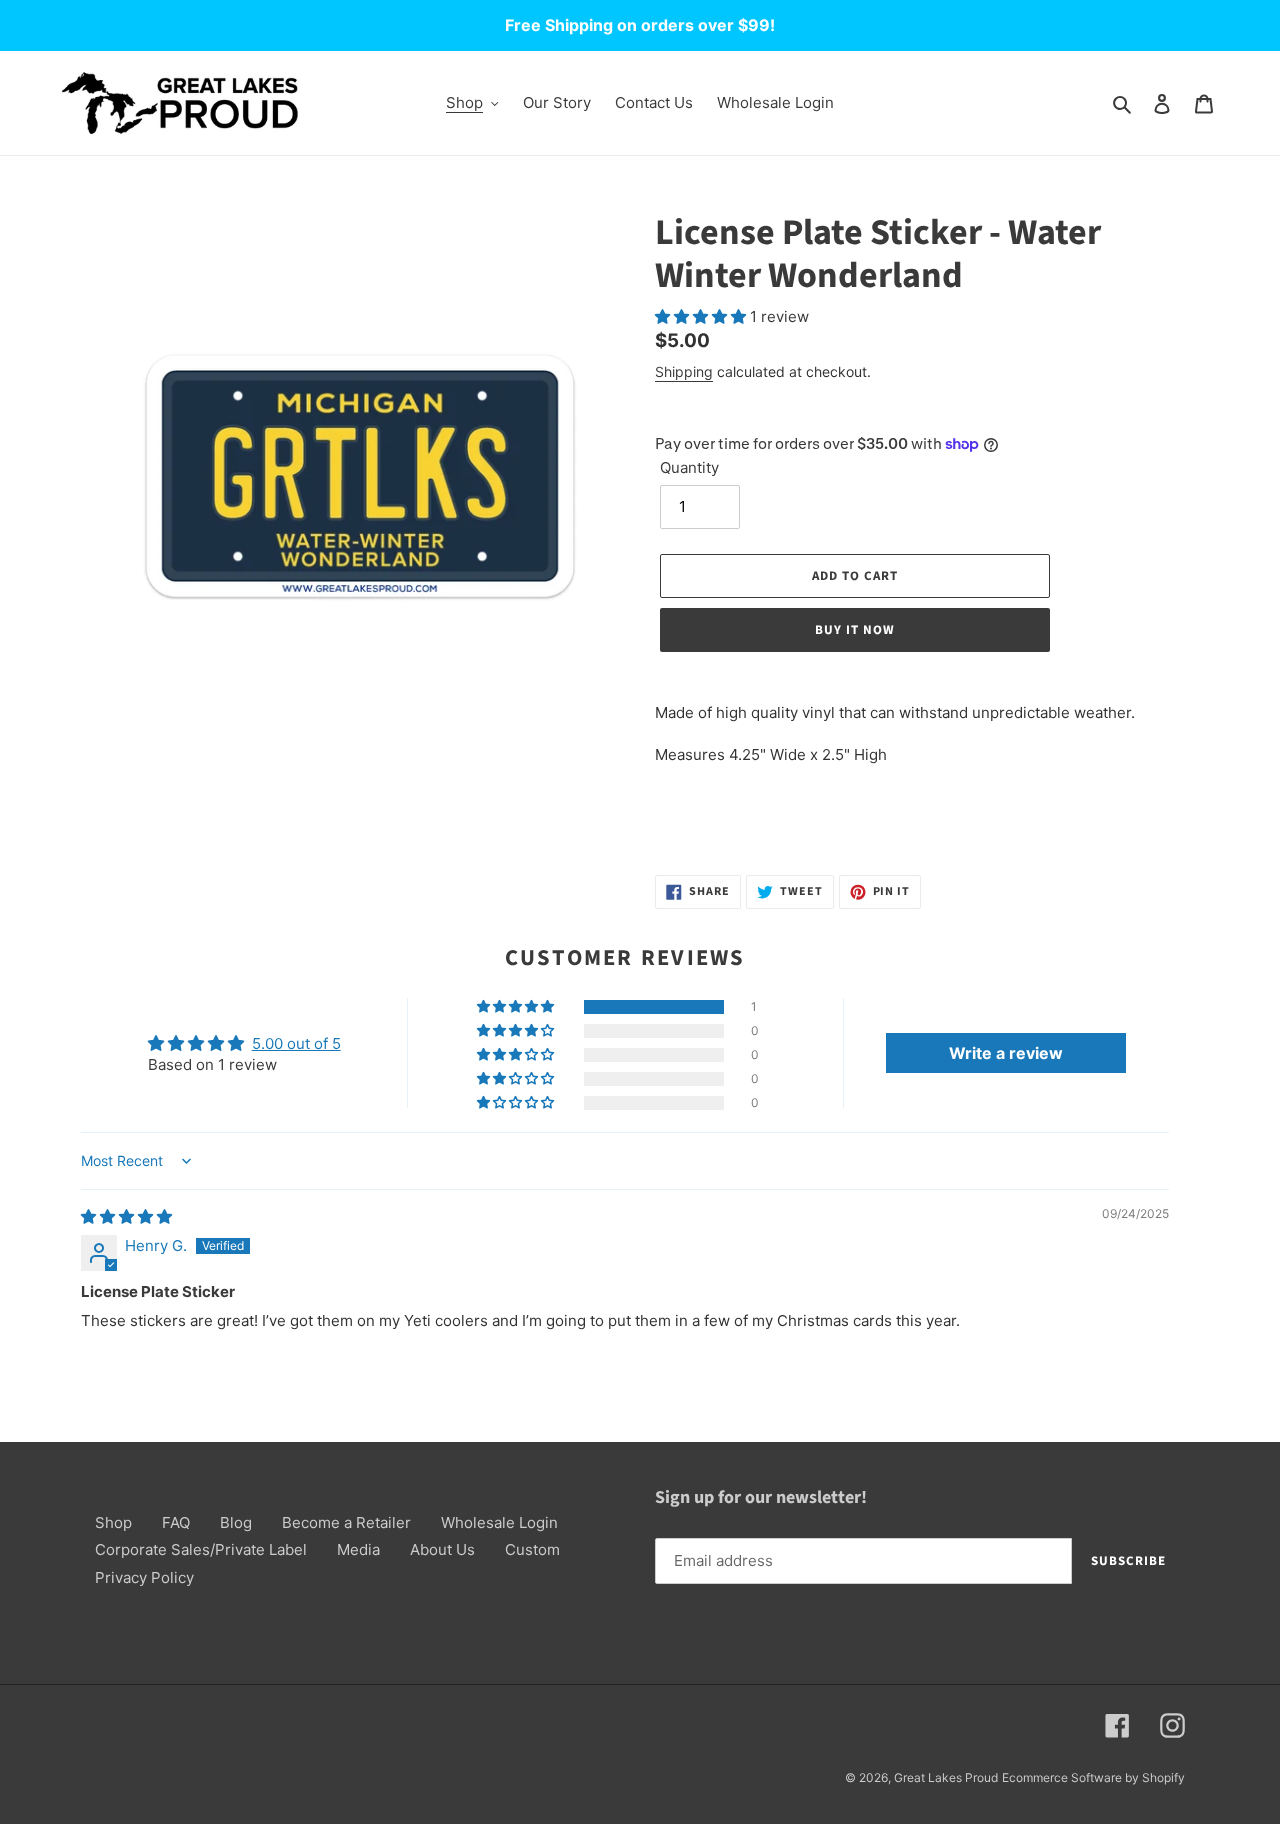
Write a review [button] (1006, 1053)
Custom (532, 1549)
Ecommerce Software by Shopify (1093, 1777)
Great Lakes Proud (946, 1777)
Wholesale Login (499, 1522)
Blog (236, 1522)
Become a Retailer (346, 1522)
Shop (113, 1522)
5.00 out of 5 (296, 1043)
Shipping (684, 371)
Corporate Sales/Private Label (201, 1549)
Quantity (689, 467)
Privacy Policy (144, 1577)
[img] (126, 1216)
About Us (442, 1549)
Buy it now (855, 630)
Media (358, 1549)
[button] (702, 316)
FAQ (176, 1522)
